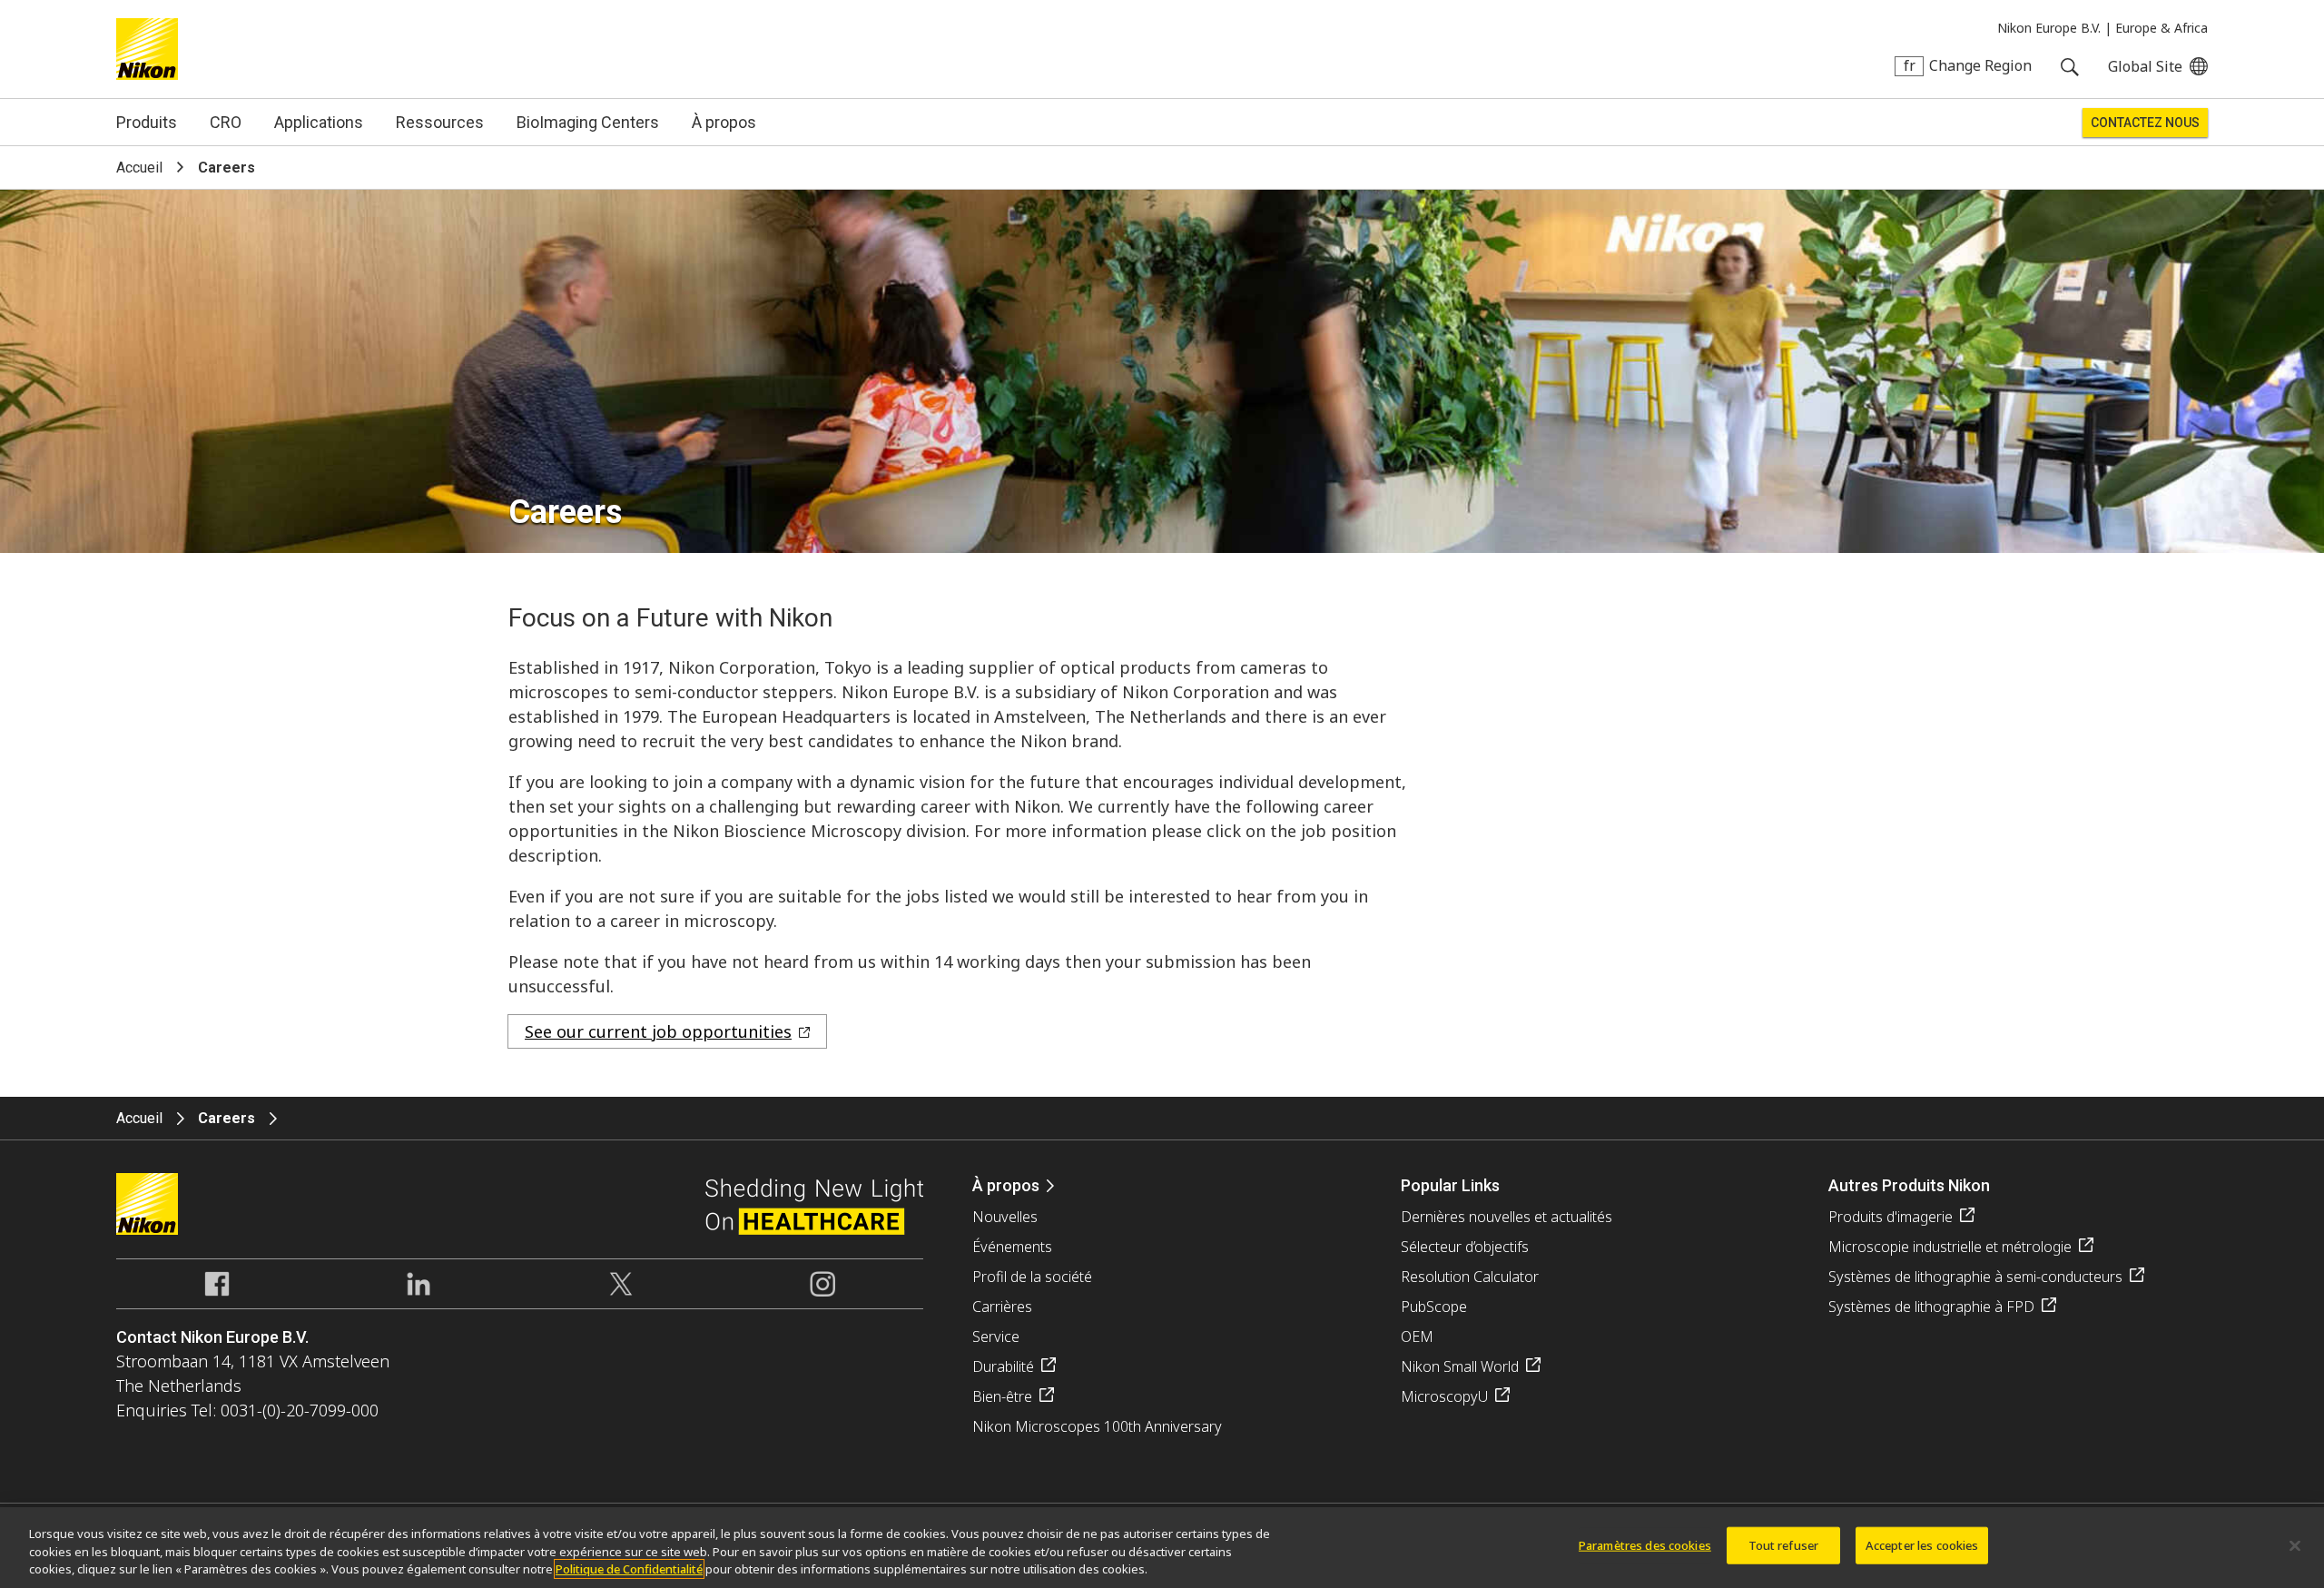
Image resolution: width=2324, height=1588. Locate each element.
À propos (724, 122)
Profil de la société (1032, 1277)
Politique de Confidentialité (629, 1569)
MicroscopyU (1444, 1396)
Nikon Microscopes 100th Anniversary (1097, 1426)
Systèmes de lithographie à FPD (1931, 1307)
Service (996, 1336)
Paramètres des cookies (1645, 1544)
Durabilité (1003, 1366)
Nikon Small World (1460, 1366)
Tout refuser (1784, 1544)
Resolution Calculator (1470, 1277)
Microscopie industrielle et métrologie (1950, 1247)
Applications (319, 122)
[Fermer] (2295, 1545)
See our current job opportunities (658, 1031)
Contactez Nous (2145, 123)
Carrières (1002, 1307)
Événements (1012, 1247)
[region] (1162, 1548)
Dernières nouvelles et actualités (1507, 1217)
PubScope (1434, 1307)
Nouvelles (1005, 1217)
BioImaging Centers (588, 122)
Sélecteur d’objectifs (1465, 1247)
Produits (147, 122)
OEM (1417, 1336)
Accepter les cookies (1922, 1544)
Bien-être (1002, 1396)
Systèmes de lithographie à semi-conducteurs (1975, 1277)
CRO (226, 122)
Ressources (440, 122)
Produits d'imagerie (1891, 1217)
